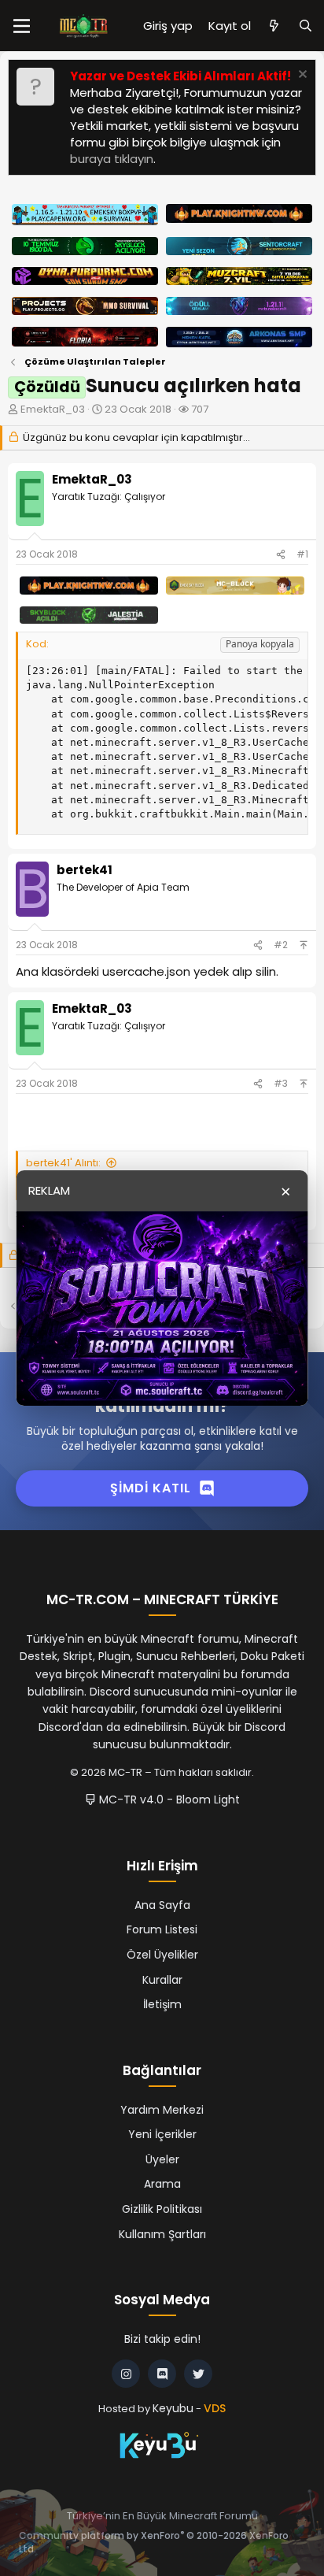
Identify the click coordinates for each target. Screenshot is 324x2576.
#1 (302, 554)
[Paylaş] (281, 555)
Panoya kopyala (260, 644)
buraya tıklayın (112, 159)
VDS (215, 2408)
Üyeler (162, 2159)
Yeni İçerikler (162, 2134)
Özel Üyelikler (162, 1955)
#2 (281, 945)
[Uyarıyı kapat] (301, 76)
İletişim (162, 2004)
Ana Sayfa (162, 1905)
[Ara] (306, 26)
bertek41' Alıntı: (63, 1163)
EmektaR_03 (53, 409)
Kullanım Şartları (162, 2234)
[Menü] (22, 26)
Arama (162, 2184)
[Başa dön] (304, 945)
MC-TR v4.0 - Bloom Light (168, 1799)
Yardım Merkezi (162, 2110)
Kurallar (162, 1980)
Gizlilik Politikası (162, 2209)
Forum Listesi (162, 1929)
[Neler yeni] (274, 26)
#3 (281, 1083)
